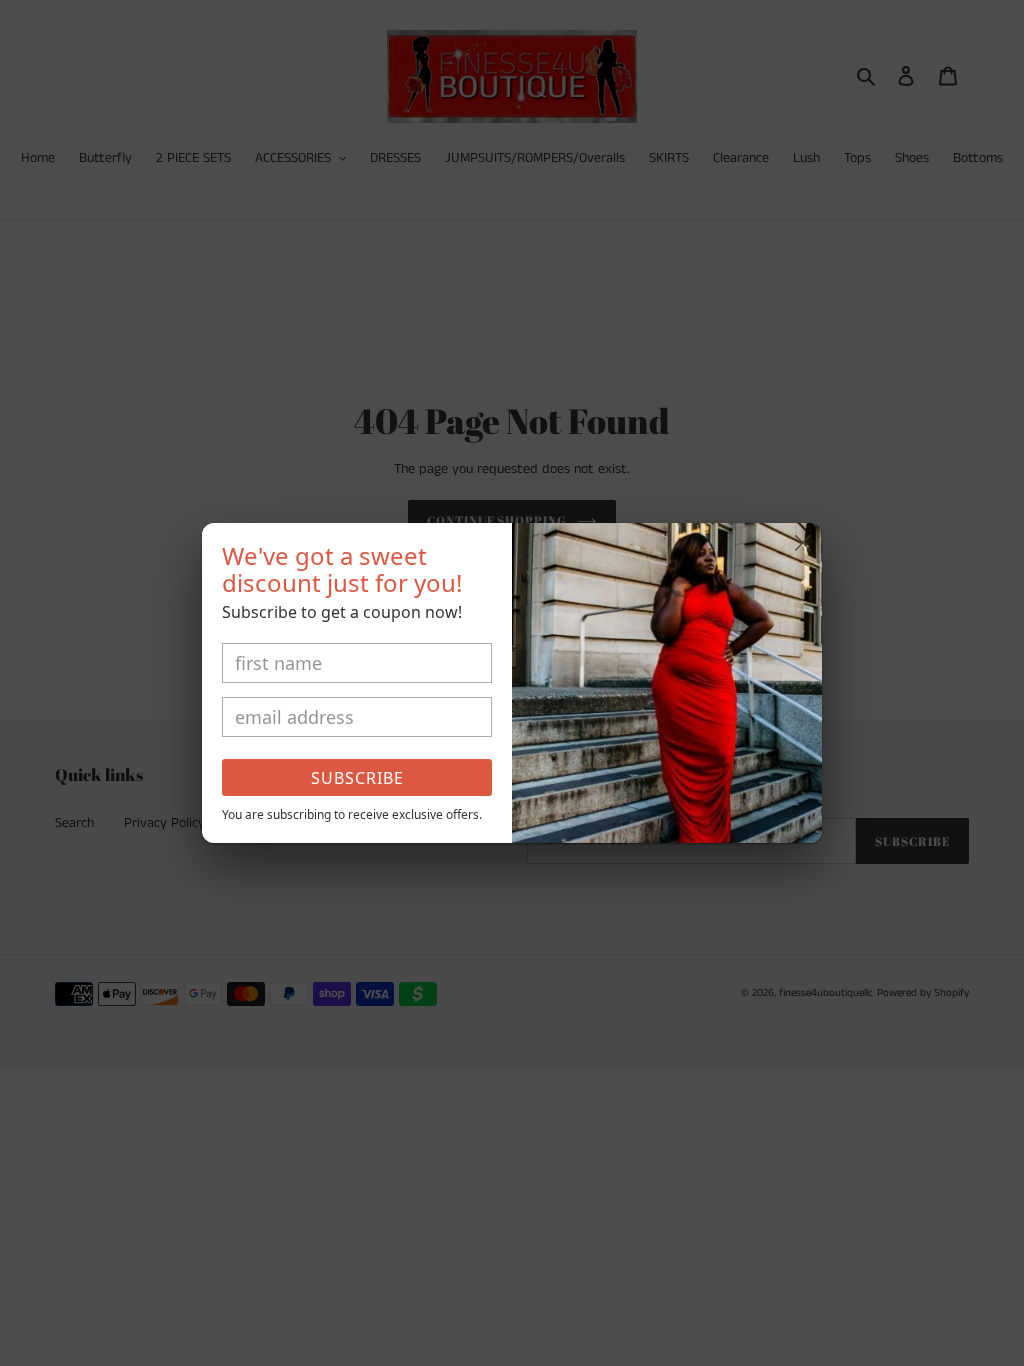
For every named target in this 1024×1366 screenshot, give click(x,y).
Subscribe (357, 778)
